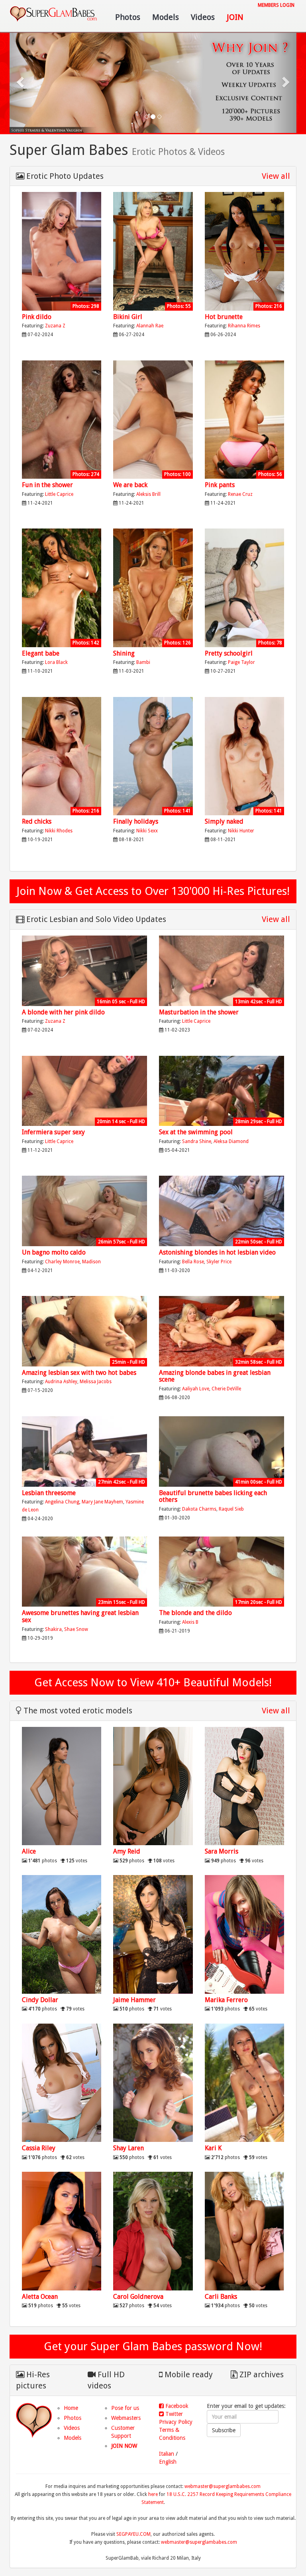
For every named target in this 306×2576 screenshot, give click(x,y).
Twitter (173, 2414)
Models (166, 17)
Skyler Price (219, 1262)
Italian (167, 2454)
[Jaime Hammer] (153, 1934)
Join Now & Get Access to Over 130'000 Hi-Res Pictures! (153, 891)
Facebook (176, 2406)
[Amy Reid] (153, 1786)
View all (276, 176)
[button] (21, 81)
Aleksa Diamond (231, 1141)
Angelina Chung (62, 1502)
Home (71, 2408)
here (153, 2494)
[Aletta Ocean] (62, 2231)
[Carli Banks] (244, 2231)
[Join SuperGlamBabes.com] (62, 251)
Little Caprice (59, 494)
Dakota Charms (199, 1509)
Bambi (143, 662)
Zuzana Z (55, 326)
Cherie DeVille (226, 1389)
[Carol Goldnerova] (153, 2231)
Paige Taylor (241, 662)
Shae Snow (76, 1629)
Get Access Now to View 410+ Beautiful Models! (153, 1682)
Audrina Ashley (61, 1382)
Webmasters (126, 2418)
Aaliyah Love (196, 1389)
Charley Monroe (62, 1262)
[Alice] (62, 1786)
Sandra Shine (197, 1141)
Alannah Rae (150, 326)
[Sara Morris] (244, 1786)
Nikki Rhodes (59, 831)
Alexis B (190, 1622)
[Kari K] (244, 2083)
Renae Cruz (240, 494)
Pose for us (125, 2408)
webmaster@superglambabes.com (223, 2486)
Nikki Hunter (241, 831)
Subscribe (224, 2430)
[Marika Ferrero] (244, 1934)
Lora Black (56, 662)
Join (235, 17)
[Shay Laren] (153, 2083)
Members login (276, 5)
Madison (91, 1262)
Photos (128, 17)
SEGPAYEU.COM (133, 2534)
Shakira (53, 1629)
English (168, 2462)
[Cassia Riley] (62, 2083)
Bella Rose (193, 1262)
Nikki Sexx (147, 831)
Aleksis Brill (148, 494)
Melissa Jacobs (96, 1382)
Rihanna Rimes (244, 326)
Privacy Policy (176, 2422)
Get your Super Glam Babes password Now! (153, 2346)
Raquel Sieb (231, 1509)
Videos (203, 17)
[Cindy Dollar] (62, 1934)
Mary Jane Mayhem (102, 1502)
